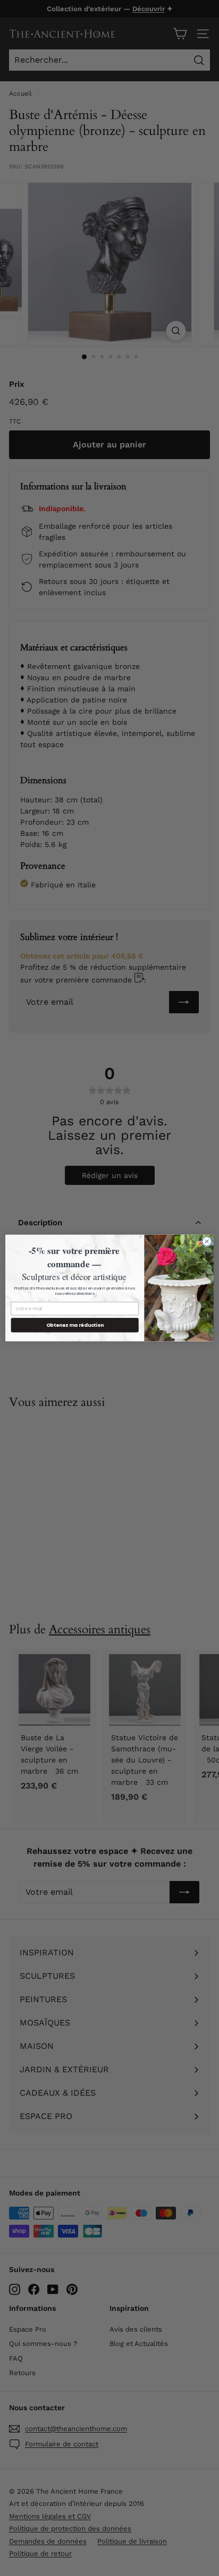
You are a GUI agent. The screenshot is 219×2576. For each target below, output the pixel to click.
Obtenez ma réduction (75, 1325)
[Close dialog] (207, 1242)
